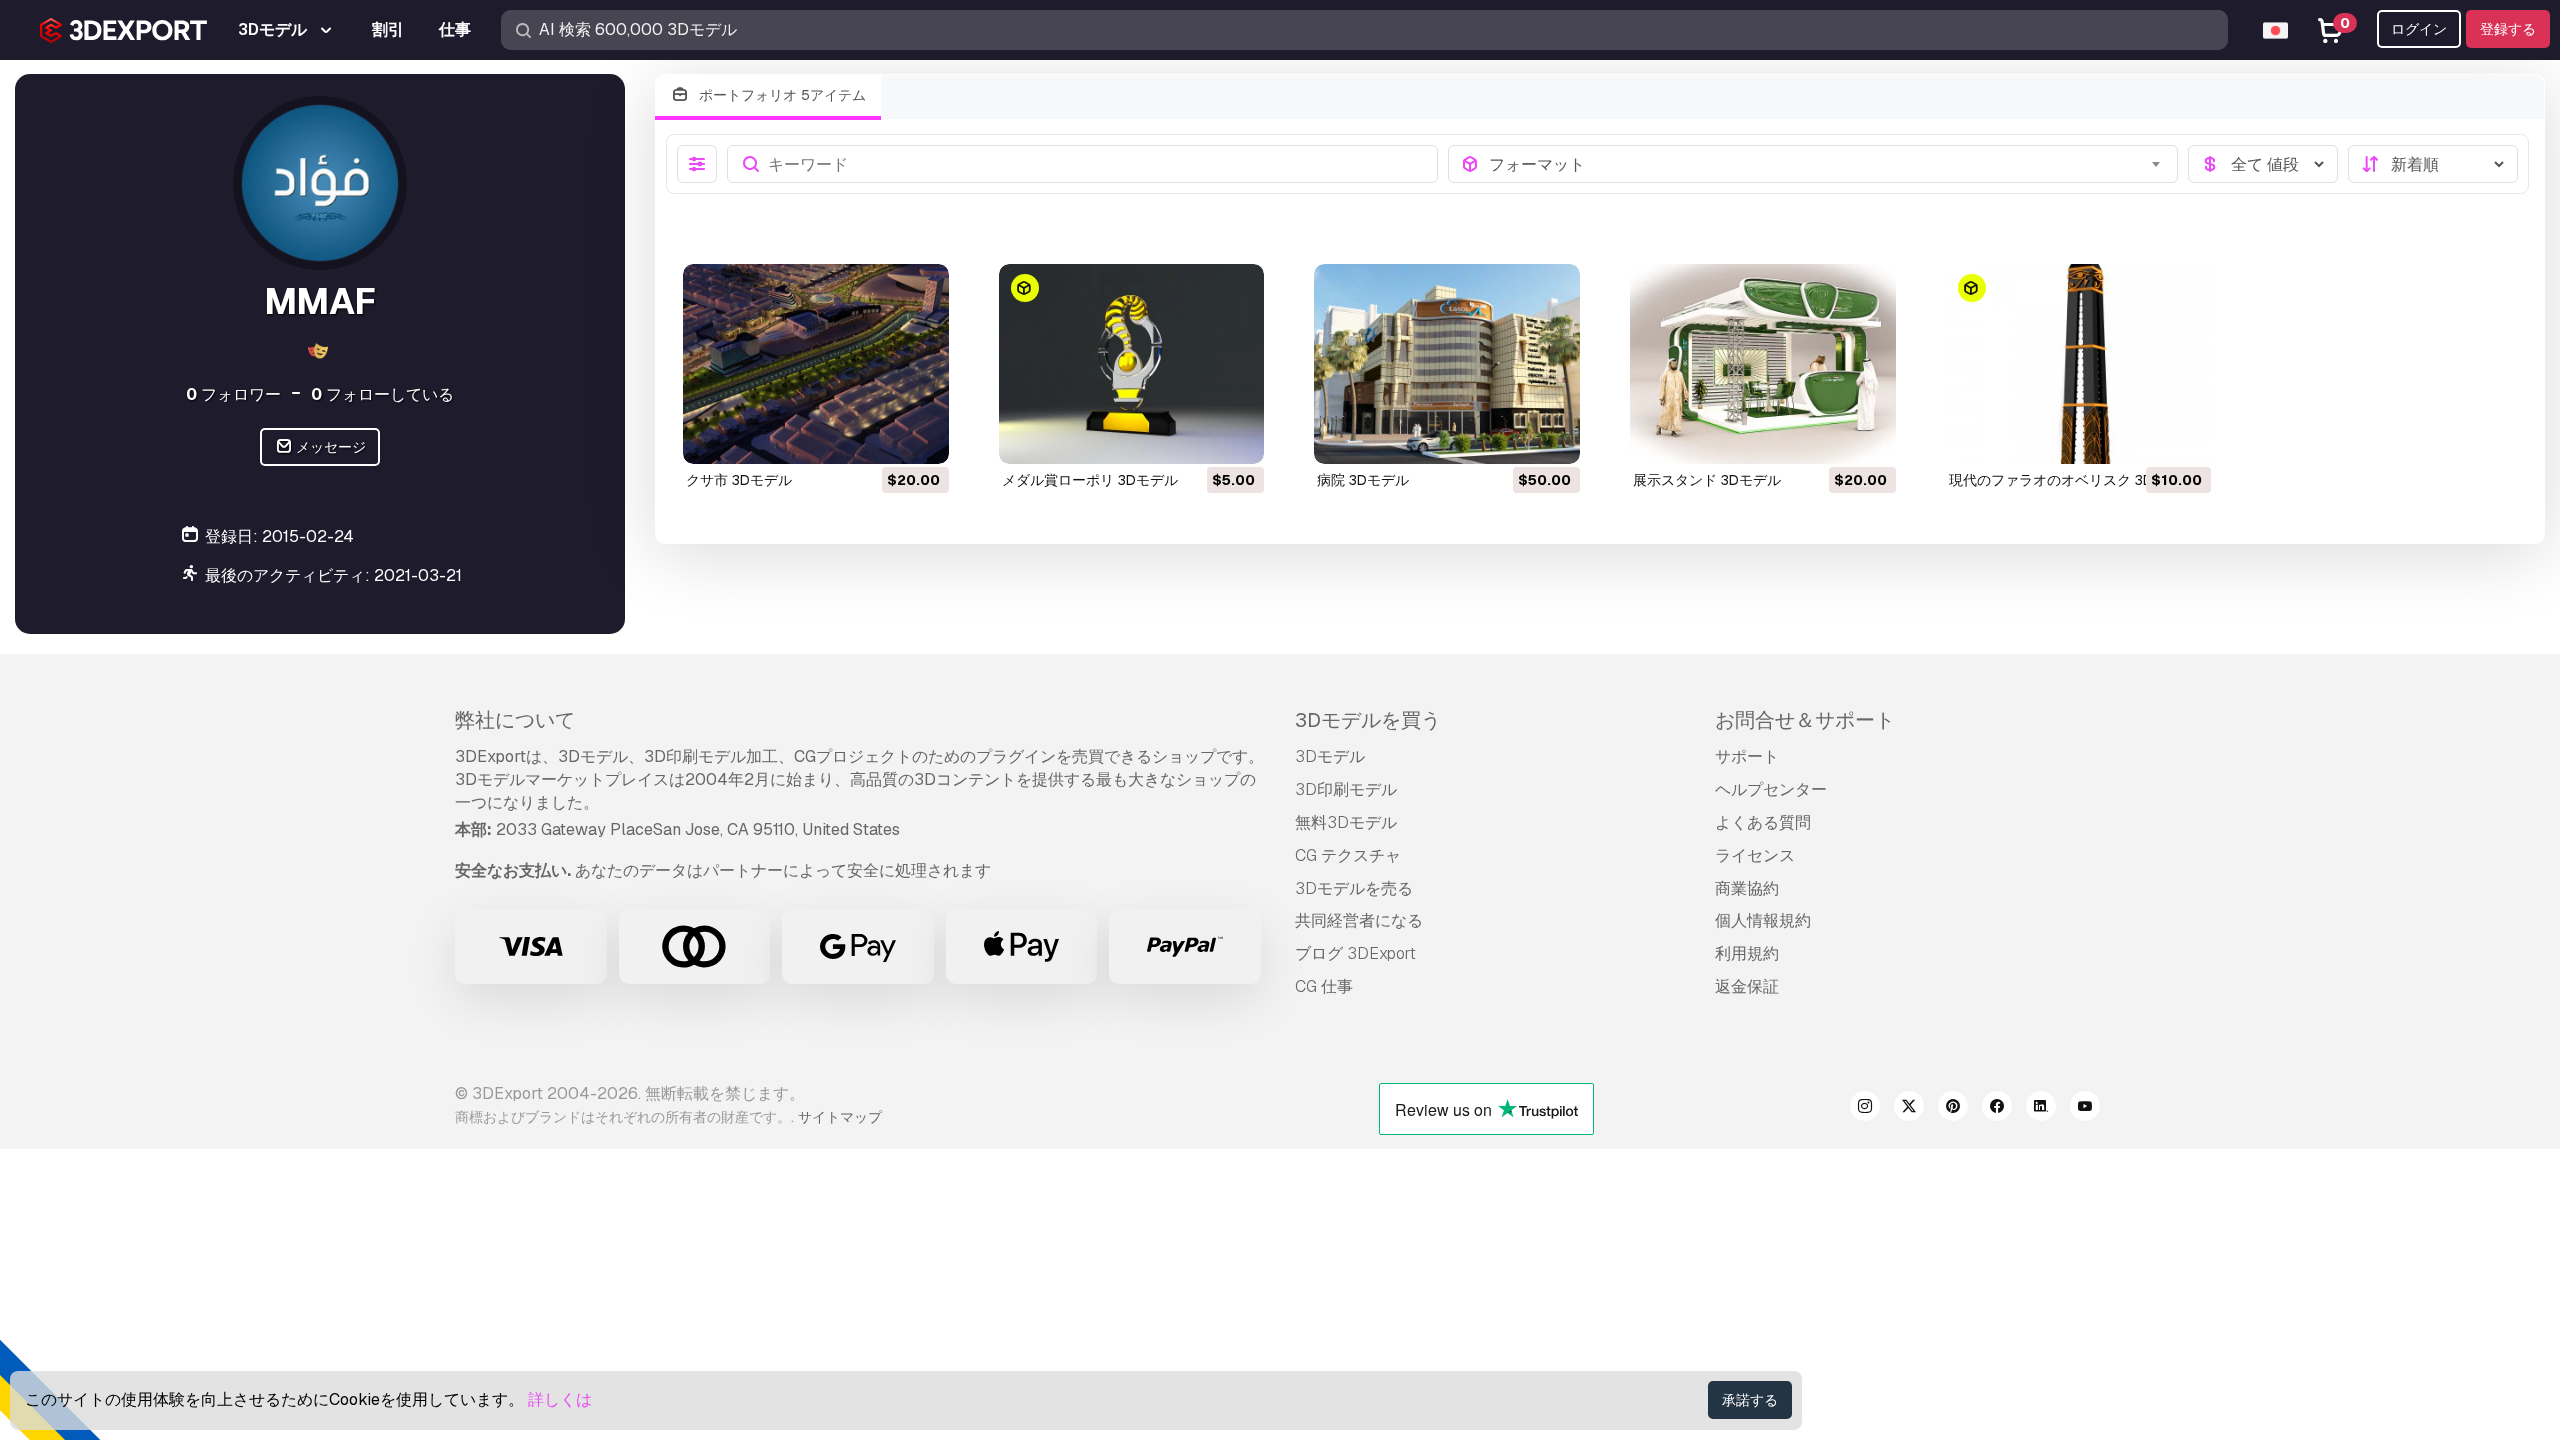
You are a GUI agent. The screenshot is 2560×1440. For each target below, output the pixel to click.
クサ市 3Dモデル (739, 480)
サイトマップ (840, 1117)
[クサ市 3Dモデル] (816, 363)
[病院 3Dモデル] (1447, 363)
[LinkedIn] (2041, 1109)
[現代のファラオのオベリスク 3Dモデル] (2079, 363)
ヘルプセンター (1771, 789)
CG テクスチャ (1348, 855)
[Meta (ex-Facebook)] (1997, 1109)
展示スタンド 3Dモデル (1707, 480)
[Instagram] (1865, 1109)
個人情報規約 (1763, 920)
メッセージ (329, 447)
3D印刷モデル (1346, 789)
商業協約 (1747, 888)
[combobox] (1827, 164)
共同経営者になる (1359, 920)
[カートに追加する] (879, 436)
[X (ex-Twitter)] (1909, 1109)
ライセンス (1755, 855)
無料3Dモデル (1346, 822)
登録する (2508, 29)
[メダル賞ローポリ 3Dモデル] (1132, 363)
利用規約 (1747, 953)
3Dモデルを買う (1368, 720)
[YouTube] (2085, 1109)
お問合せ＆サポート (1805, 720)
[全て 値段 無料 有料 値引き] (2263, 164)
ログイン (2419, 29)
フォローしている (382, 394)
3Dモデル (1330, 756)
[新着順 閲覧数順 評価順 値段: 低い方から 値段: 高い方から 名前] (2433, 164)
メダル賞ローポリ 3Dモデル (1090, 480)
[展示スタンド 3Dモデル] (1763, 363)
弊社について (515, 720)
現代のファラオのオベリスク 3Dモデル (2072, 480)
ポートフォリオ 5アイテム (780, 95)
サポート (1747, 756)
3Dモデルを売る (1354, 888)
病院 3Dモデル (1363, 480)
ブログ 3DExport (1355, 953)
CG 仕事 (1324, 986)
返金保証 (1747, 986)
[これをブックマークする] (920, 436)
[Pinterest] (1953, 1109)
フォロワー (233, 394)
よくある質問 (1763, 822)
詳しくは (560, 1399)
